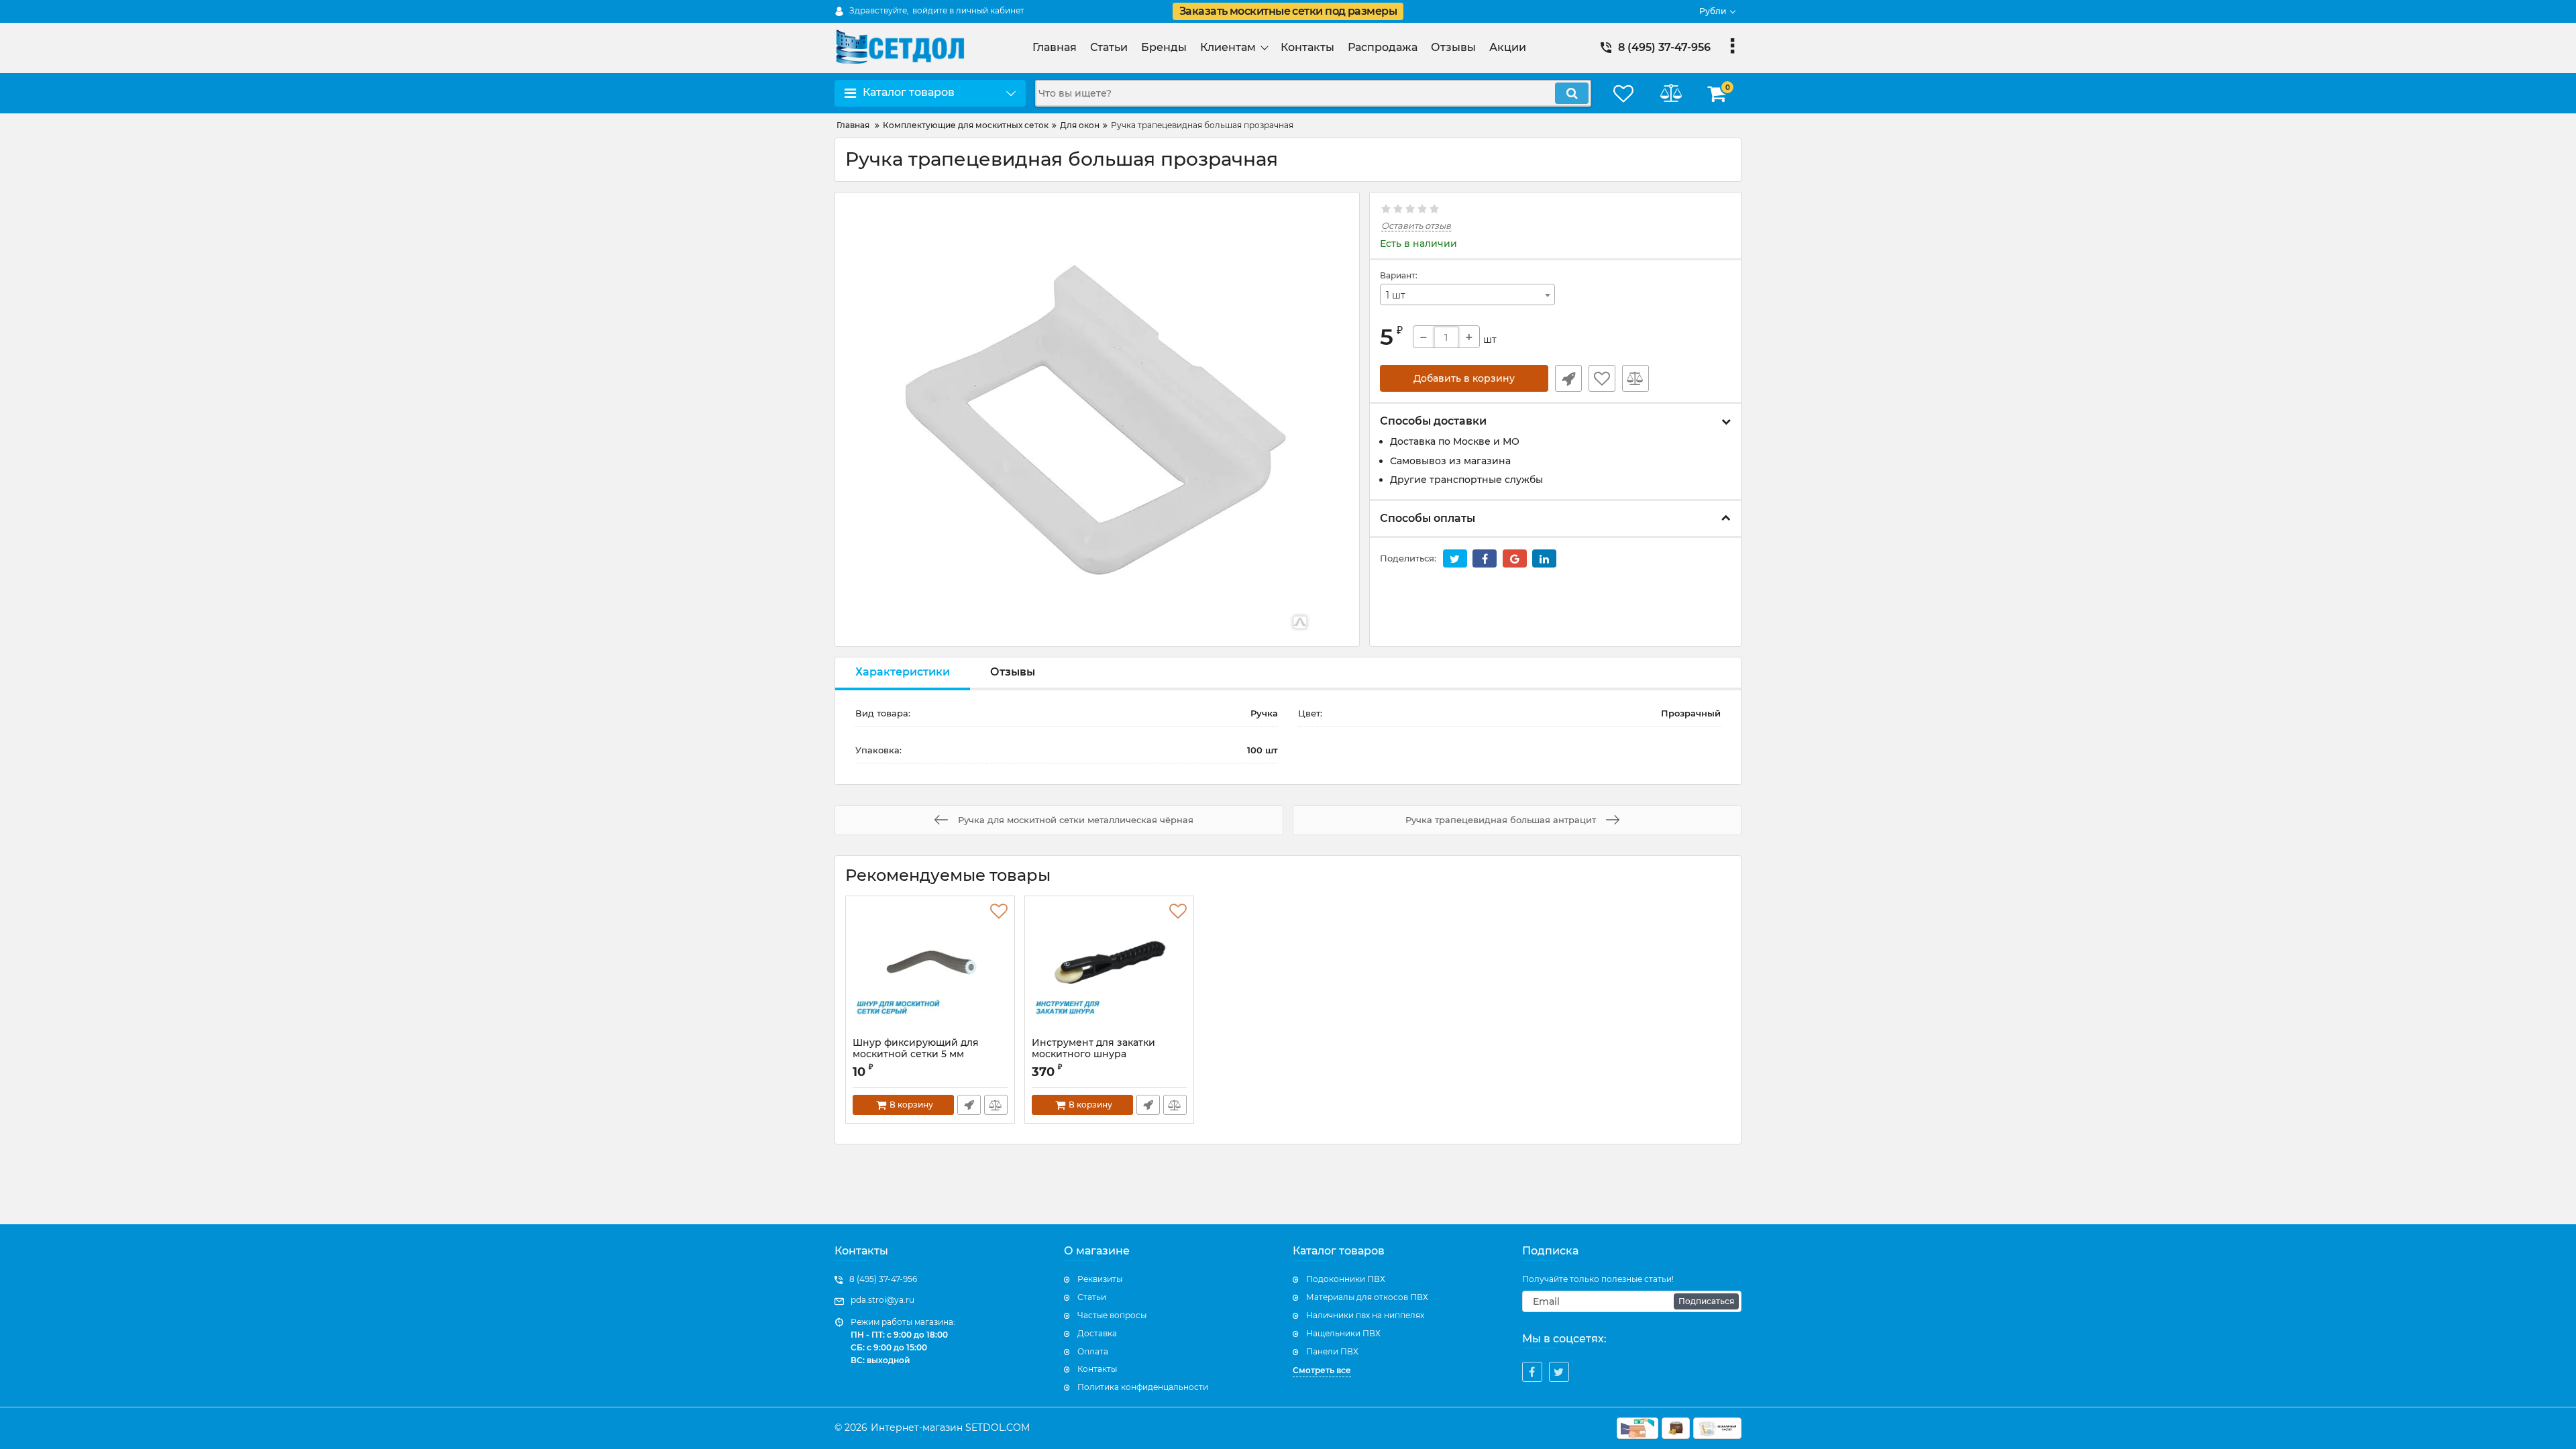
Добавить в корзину (1464, 378)
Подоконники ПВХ (1346, 1279)
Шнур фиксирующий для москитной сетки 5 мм (916, 1055)
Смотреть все (1322, 1370)
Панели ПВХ (1332, 1351)
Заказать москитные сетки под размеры (1288, 11)
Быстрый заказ (1568, 378)
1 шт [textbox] (1396, 295)
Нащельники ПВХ (1343, 1333)
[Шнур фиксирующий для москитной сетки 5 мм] (930, 970)
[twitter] (1559, 1372)
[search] (1572, 93)
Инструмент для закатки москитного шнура (1093, 1055)
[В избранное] (1602, 378)
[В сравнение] (1635, 378)
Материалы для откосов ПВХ (1367, 1297)
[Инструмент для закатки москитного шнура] (1109, 970)
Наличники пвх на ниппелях (1365, 1315)
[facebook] (1532, 1372)
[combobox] (1468, 294)
